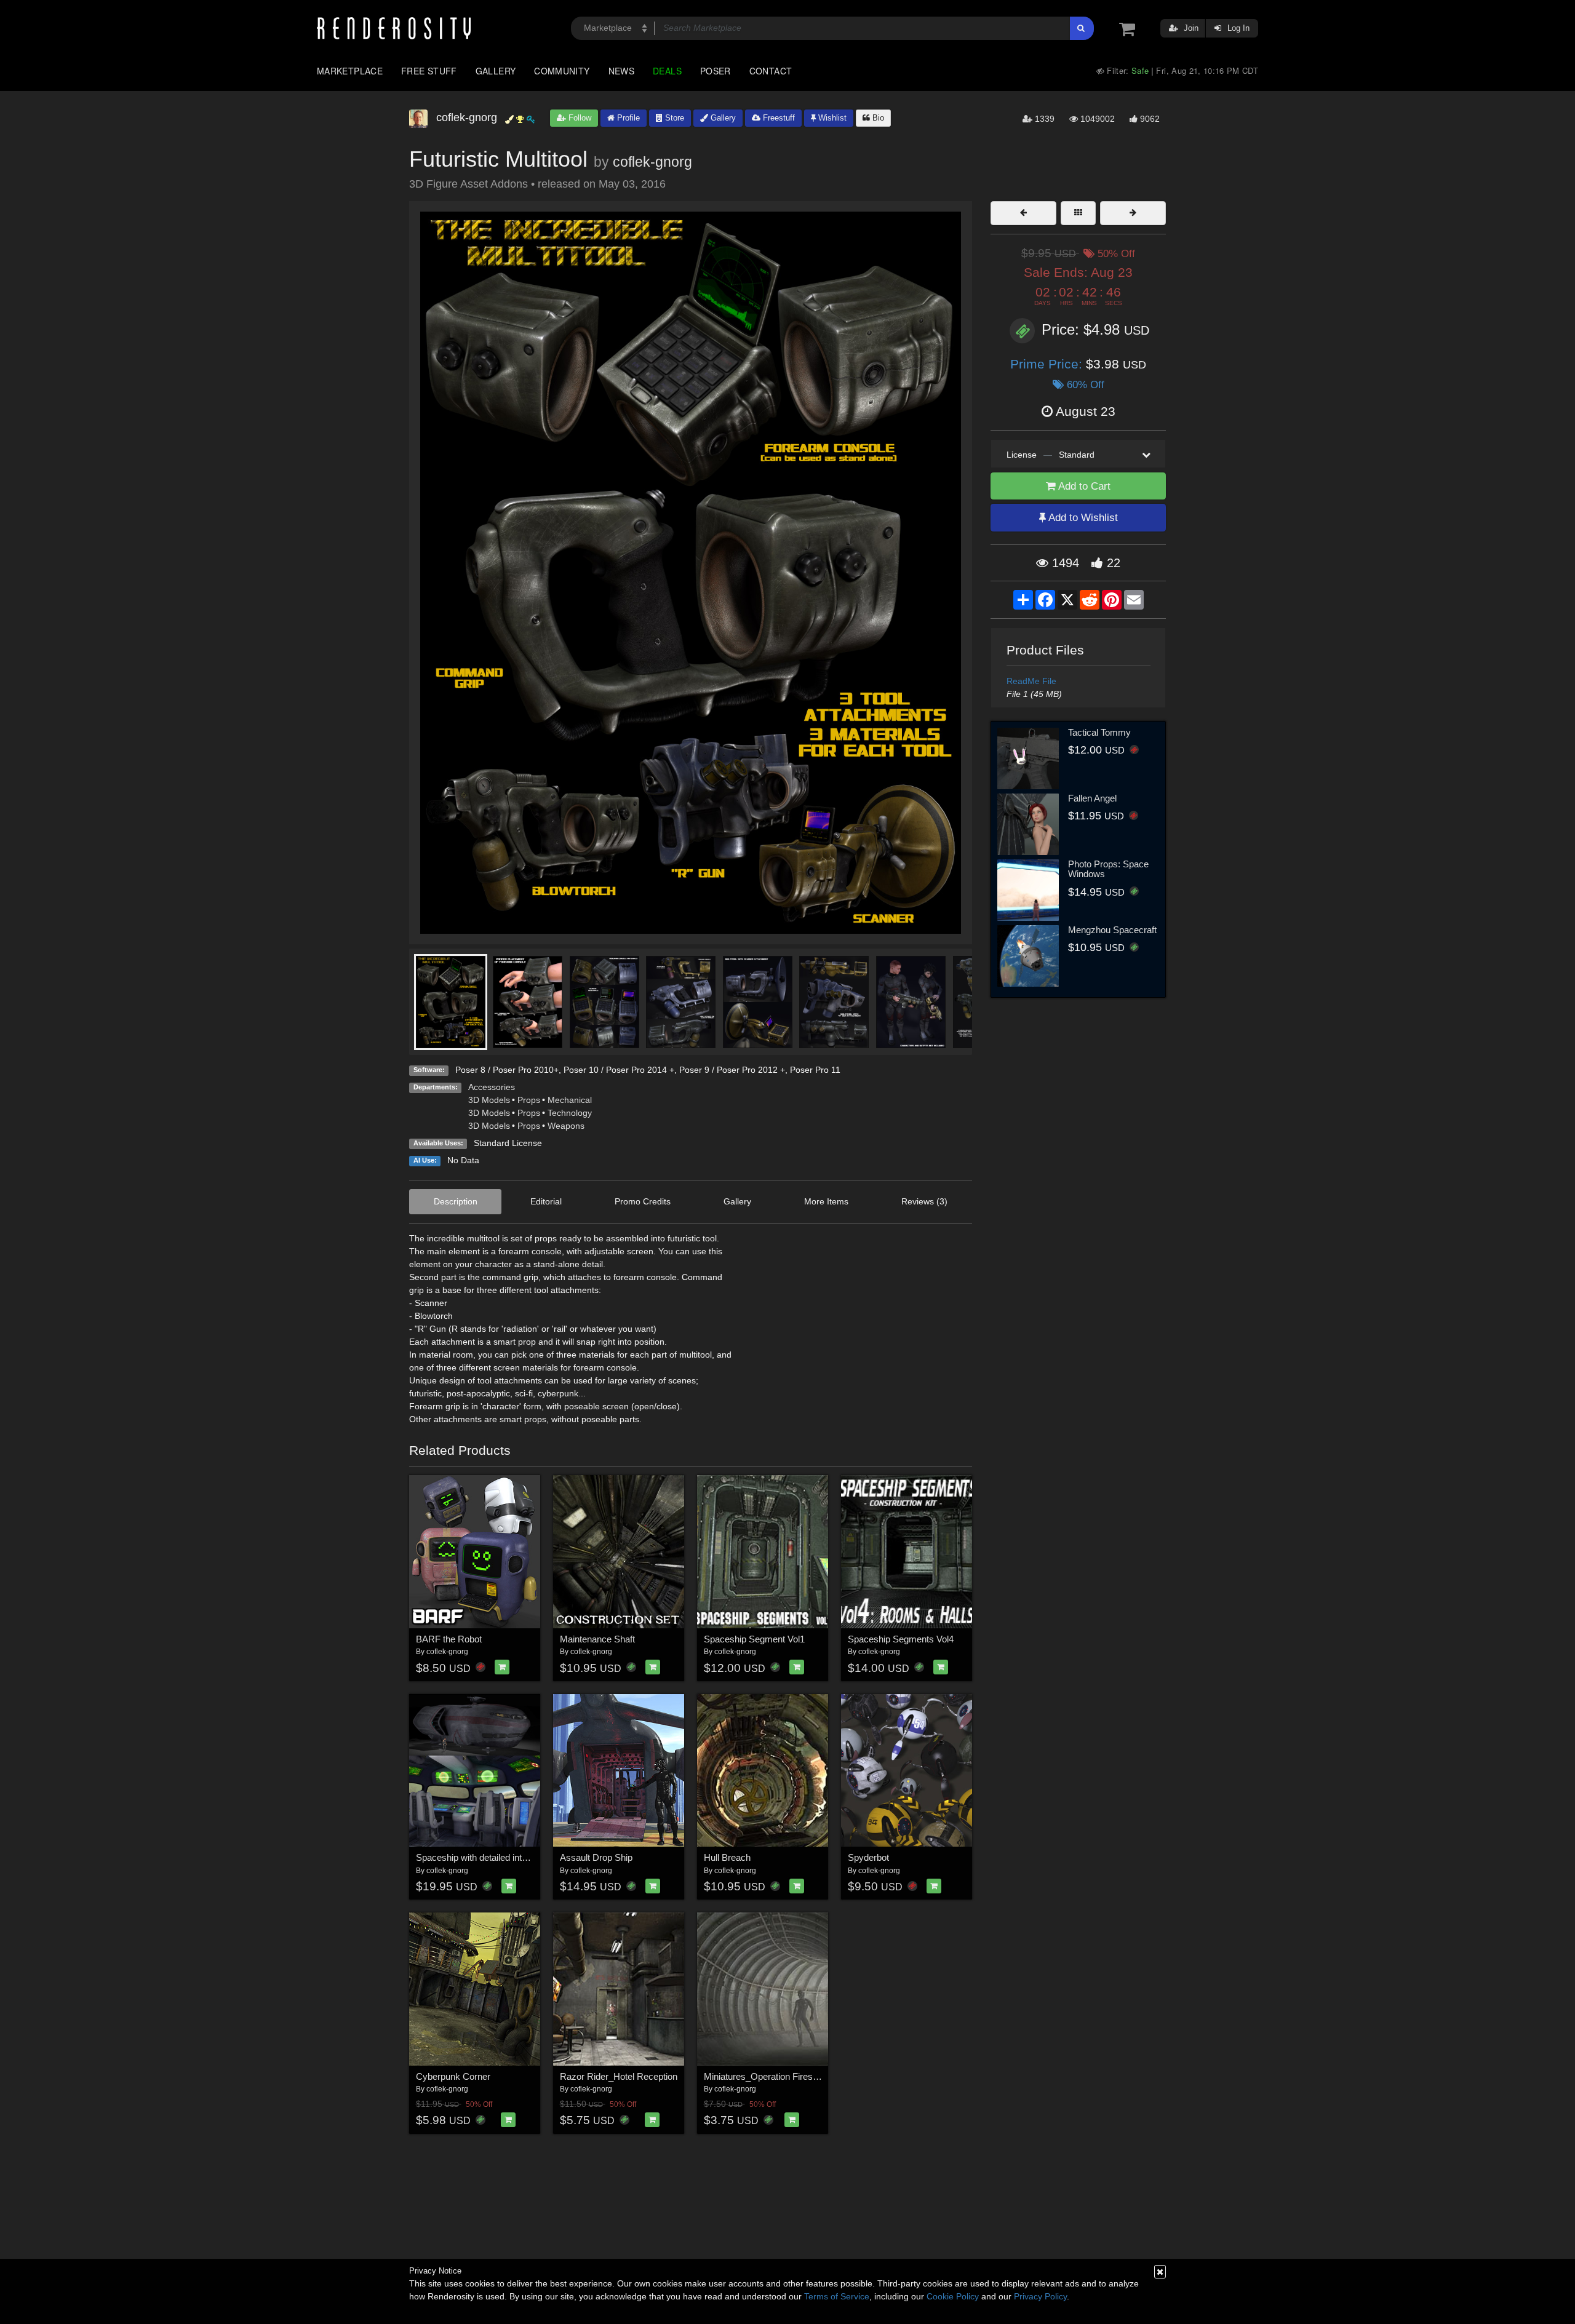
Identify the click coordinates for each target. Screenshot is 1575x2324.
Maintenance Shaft (597, 1639)
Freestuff (778, 118)
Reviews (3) (924, 1201)
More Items (826, 1201)
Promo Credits (643, 1201)
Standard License (508, 1143)
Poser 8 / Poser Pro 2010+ (507, 1070)
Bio (877, 118)
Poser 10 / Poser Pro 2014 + (619, 1070)
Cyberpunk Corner (453, 2076)
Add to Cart (1083, 486)
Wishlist (831, 118)
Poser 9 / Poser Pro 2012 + (732, 1070)
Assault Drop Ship (596, 1857)
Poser (716, 71)
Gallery (496, 71)
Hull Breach (727, 1857)
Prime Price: (1048, 364)
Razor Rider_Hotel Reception (619, 2076)
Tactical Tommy (1099, 732)
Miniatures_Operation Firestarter (769, 2076)
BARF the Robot (449, 1639)
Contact (771, 71)
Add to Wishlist (1082, 518)
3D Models (489, 1100)
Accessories (492, 1087)
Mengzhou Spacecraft (1112, 930)
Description (456, 1201)
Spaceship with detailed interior (478, 1857)
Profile (627, 118)
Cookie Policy (953, 2296)
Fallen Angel (1092, 798)
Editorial (546, 1201)
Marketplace (350, 71)
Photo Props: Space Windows (1108, 869)
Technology (570, 1113)
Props (529, 1100)
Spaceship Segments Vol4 (901, 1639)
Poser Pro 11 (815, 1070)
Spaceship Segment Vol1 (754, 1639)
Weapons (566, 1126)
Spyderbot (868, 1857)
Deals (667, 71)
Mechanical (570, 1100)
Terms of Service (837, 2296)
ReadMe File (1031, 681)
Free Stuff (429, 71)
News (621, 71)
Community (562, 71)
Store (673, 118)
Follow (579, 118)
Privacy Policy (1040, 2296)
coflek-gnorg (652, 162)
